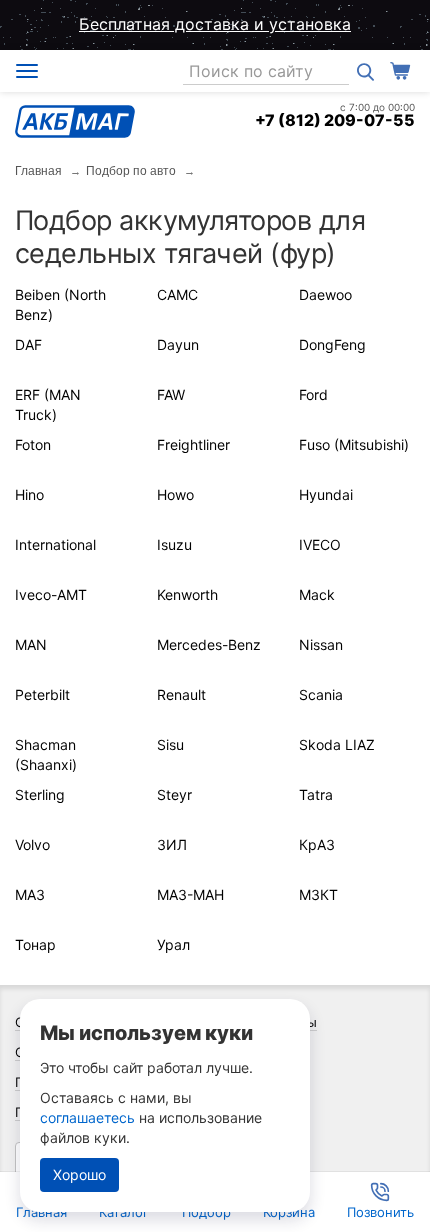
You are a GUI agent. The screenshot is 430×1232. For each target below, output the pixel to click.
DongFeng (332, 344)
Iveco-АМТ (51, 594)
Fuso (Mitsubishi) (354, 444)
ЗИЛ (172, 844)
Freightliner (193, 444)
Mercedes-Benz (209, 644)
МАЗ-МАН (190, 894)
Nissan (321, 644)
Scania (321, 694)
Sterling (40, 794)
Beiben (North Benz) (60, 304)
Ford (313, 394)
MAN (31, 644)
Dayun (178, 344)
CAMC (177, 294)
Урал (173, 944)
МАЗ (30, 894)
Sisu (170, 744)
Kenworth (187, 594)
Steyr (174, 794)
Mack (317, 594)
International (55, 544)
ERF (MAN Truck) (48, 404)
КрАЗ (317, 844)
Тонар (35, 944)
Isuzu (174, 544)
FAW (171, 394)
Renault (181, 694)
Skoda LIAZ (337, 744)
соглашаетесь (87, 1117)
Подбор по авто (131, 171)
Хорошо (79, 1174)
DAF (28, 344)
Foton (33, 444)
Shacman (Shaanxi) (46, 754)
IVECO (320, 544)
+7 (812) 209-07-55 (335, 120)
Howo (175, 494)
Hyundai (326, 494)
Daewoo (325, 294)
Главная (38, 171)
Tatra (316, 794)
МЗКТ (318, 894)
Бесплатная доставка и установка (215, 24)
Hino (29, 494)
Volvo (32, 844)
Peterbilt (42, 694)
